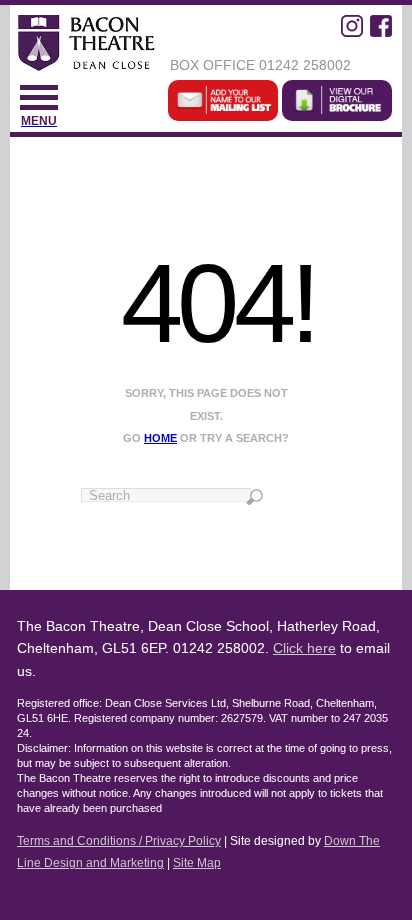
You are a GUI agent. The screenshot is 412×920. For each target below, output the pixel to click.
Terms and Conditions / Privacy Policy (119, 841)
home (160, 438)
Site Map (197, 863)
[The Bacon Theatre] (85, 45)
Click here (304, 648)
